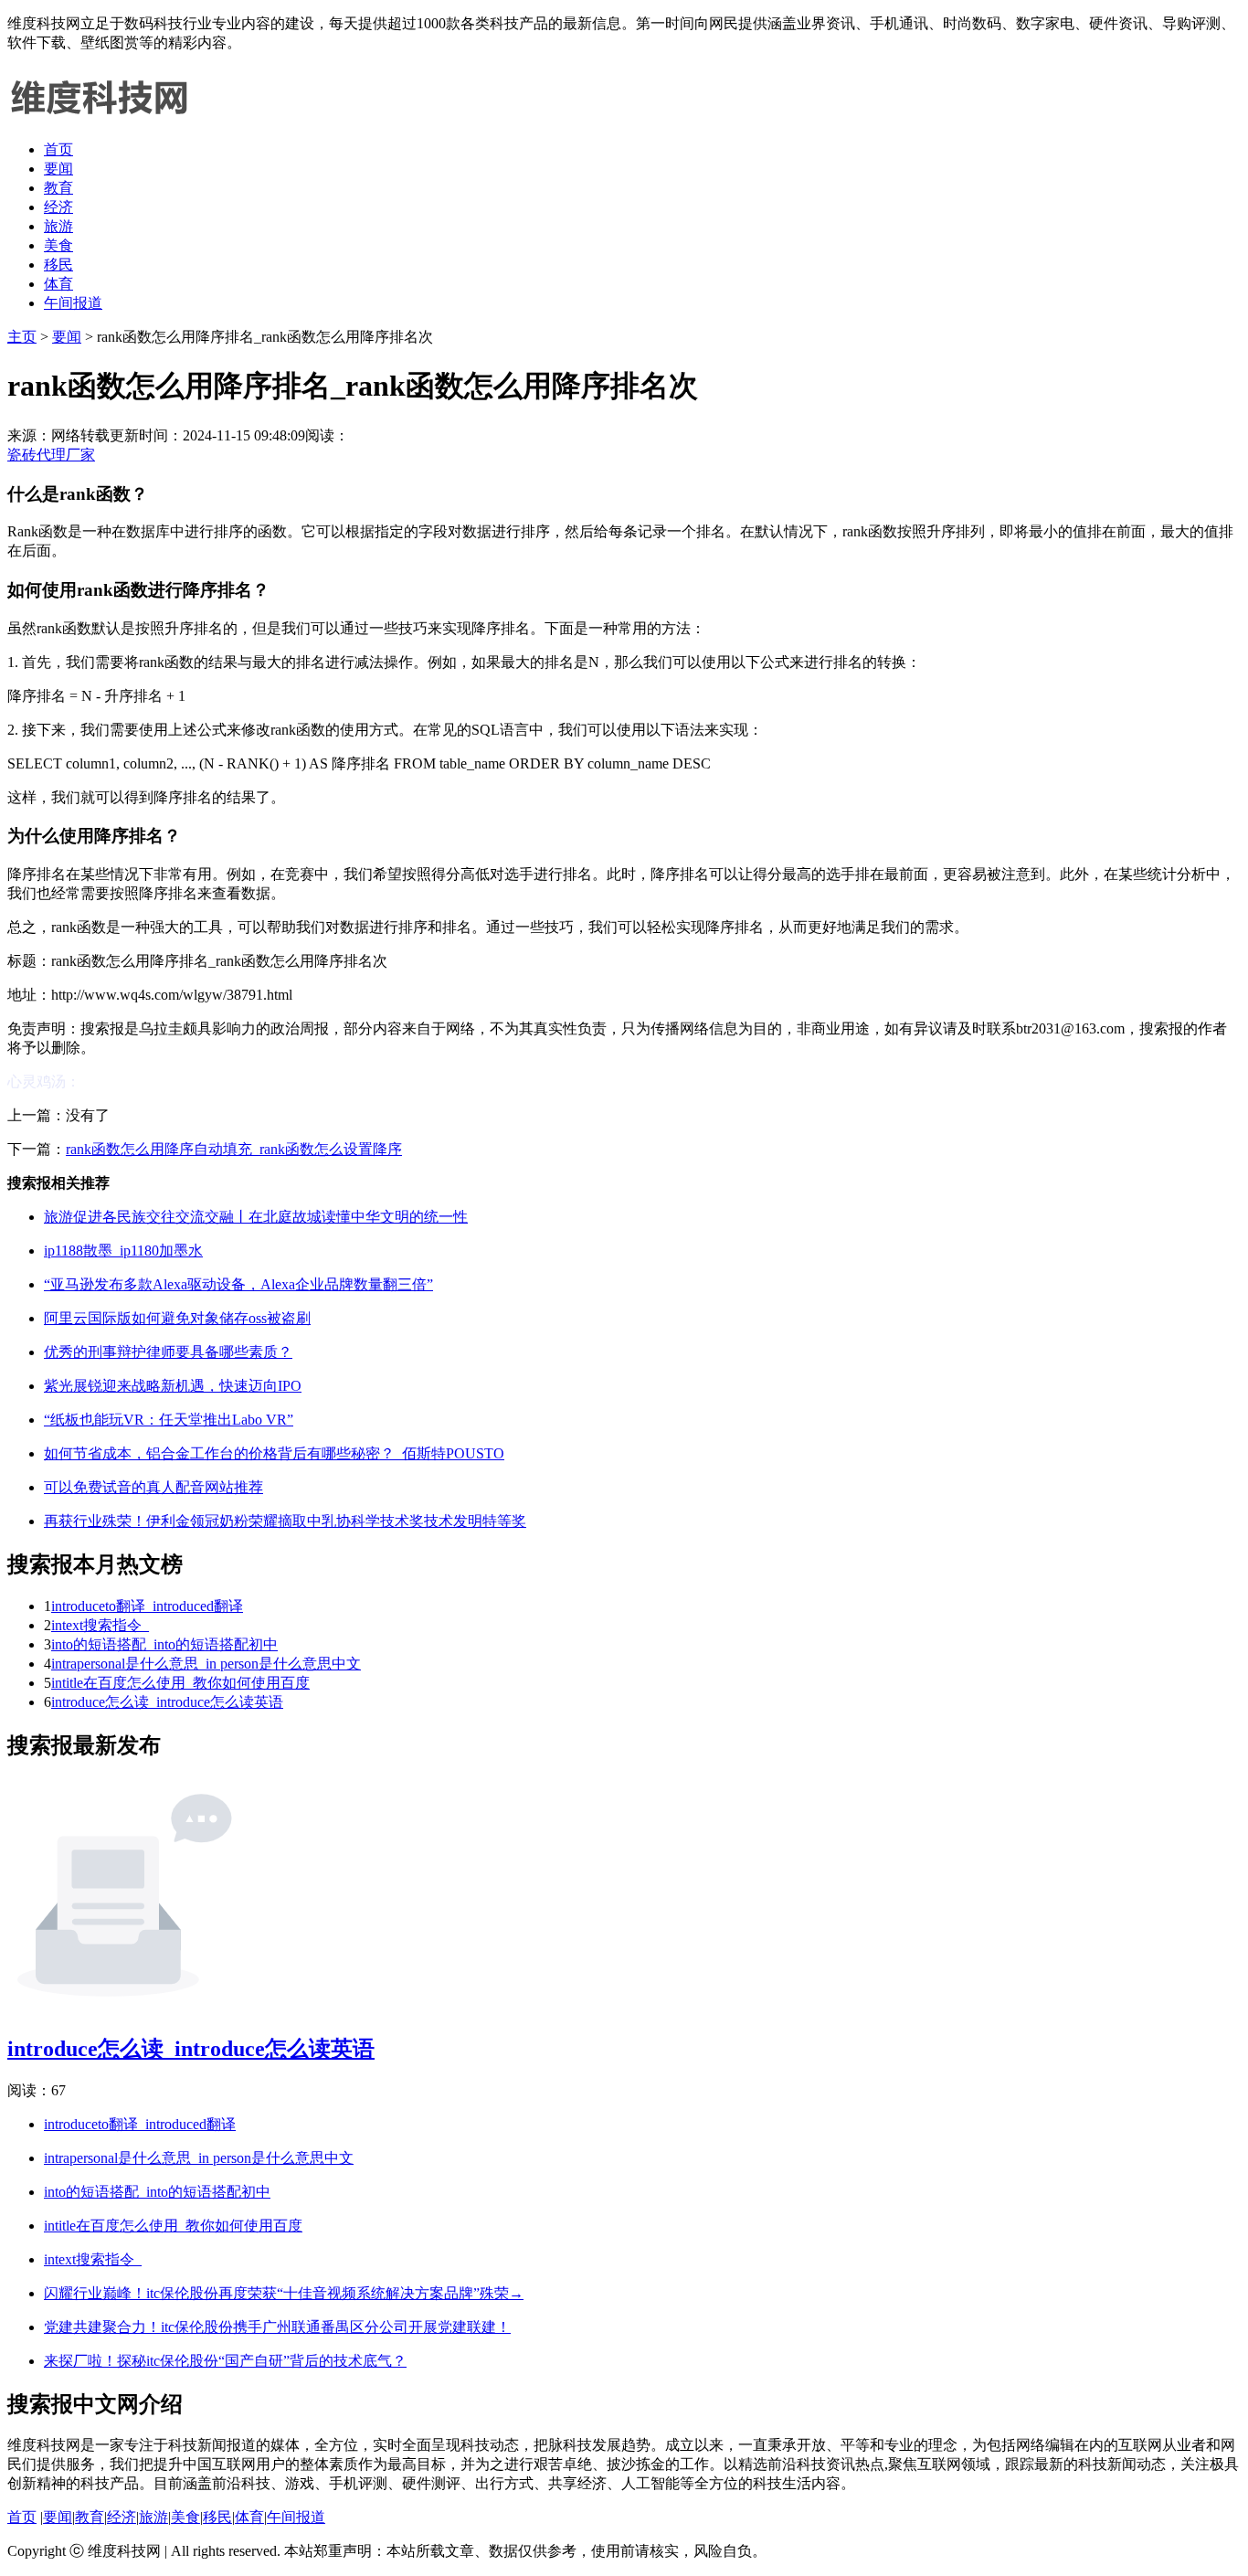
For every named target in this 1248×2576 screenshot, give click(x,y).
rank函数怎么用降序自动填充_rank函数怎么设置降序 (234, 1149)
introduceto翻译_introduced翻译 (147, 1606)
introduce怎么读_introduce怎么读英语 (167, 1702)
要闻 (58, 169)
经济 (58, 207)
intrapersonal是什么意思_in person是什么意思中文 (206, 1664)
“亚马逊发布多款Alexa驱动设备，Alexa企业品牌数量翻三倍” (238, 1284)
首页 (58, 149)
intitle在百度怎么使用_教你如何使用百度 (180, 1683)
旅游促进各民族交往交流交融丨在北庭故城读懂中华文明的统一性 (256, 1217)
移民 (58, 265)
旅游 (58, 226)
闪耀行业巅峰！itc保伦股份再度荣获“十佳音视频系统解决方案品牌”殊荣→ (284, 2293)
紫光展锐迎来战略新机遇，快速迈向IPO (173, 1386)
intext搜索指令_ (100, 1625)
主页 (22, 337)
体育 (58, 284)
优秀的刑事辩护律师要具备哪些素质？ (168, 1352)
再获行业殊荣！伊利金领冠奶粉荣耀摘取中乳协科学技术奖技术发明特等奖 (285, 1521)
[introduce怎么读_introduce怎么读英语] (124, 2007)
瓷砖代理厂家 (51, 455)
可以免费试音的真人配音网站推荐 (153, 1487)
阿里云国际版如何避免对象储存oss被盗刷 (177, 1318)
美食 (58, 245)
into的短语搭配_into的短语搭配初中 (164, 1644)
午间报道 (73, 303)
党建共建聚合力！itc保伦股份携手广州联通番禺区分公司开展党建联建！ (277, 2327)
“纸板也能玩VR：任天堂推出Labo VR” (169, 1420)
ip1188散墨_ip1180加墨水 (123, 1251)
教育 (58, 188)
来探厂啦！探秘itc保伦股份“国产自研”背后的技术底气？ (225, 2361)
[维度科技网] (99, 117)
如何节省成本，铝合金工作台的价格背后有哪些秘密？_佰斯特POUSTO (274, 1453)
